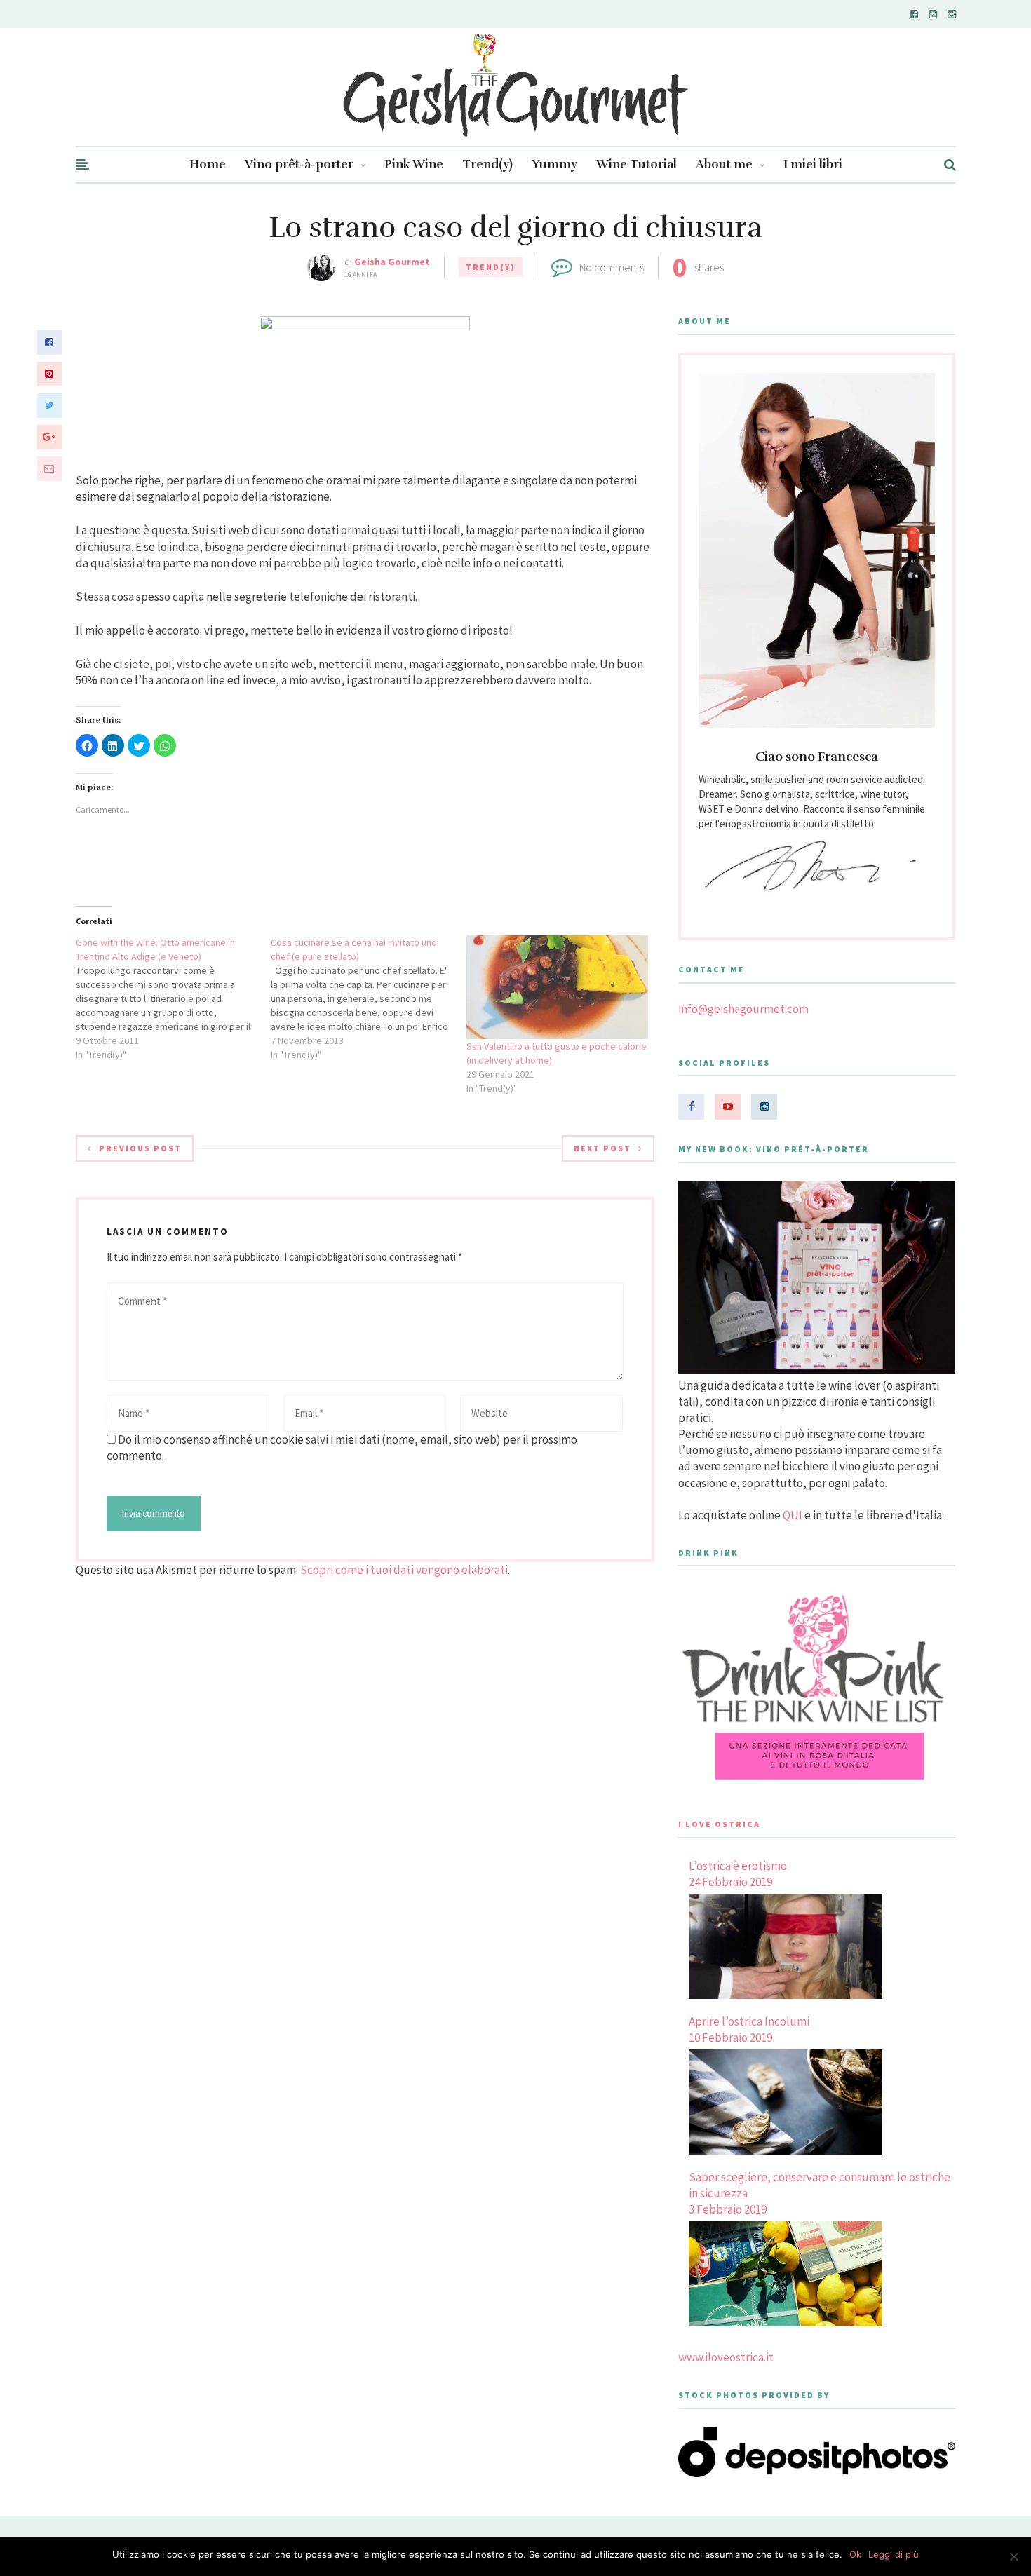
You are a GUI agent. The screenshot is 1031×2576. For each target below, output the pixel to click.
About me (724, 164)
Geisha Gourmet (392, 262)
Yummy (554, 164)
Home (208, 164)
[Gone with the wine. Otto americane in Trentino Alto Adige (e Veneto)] (174, 998)
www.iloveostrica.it (726, 2357)
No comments (612, 267)
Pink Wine (414, 164)
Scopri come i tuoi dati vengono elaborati (404, 1570)
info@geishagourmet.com (743, 1009)
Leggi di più (894, 2554)
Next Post (602, 1148)
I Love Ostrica (719, 1824)
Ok (855, 2554)
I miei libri (813, 164)
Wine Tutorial (636, 164)
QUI (793, 1515)
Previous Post (140, 1148)
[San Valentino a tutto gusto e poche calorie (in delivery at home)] (557, 987)
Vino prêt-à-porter (299, 164)
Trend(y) (487, 164)
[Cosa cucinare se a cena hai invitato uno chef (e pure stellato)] (369, 998)
